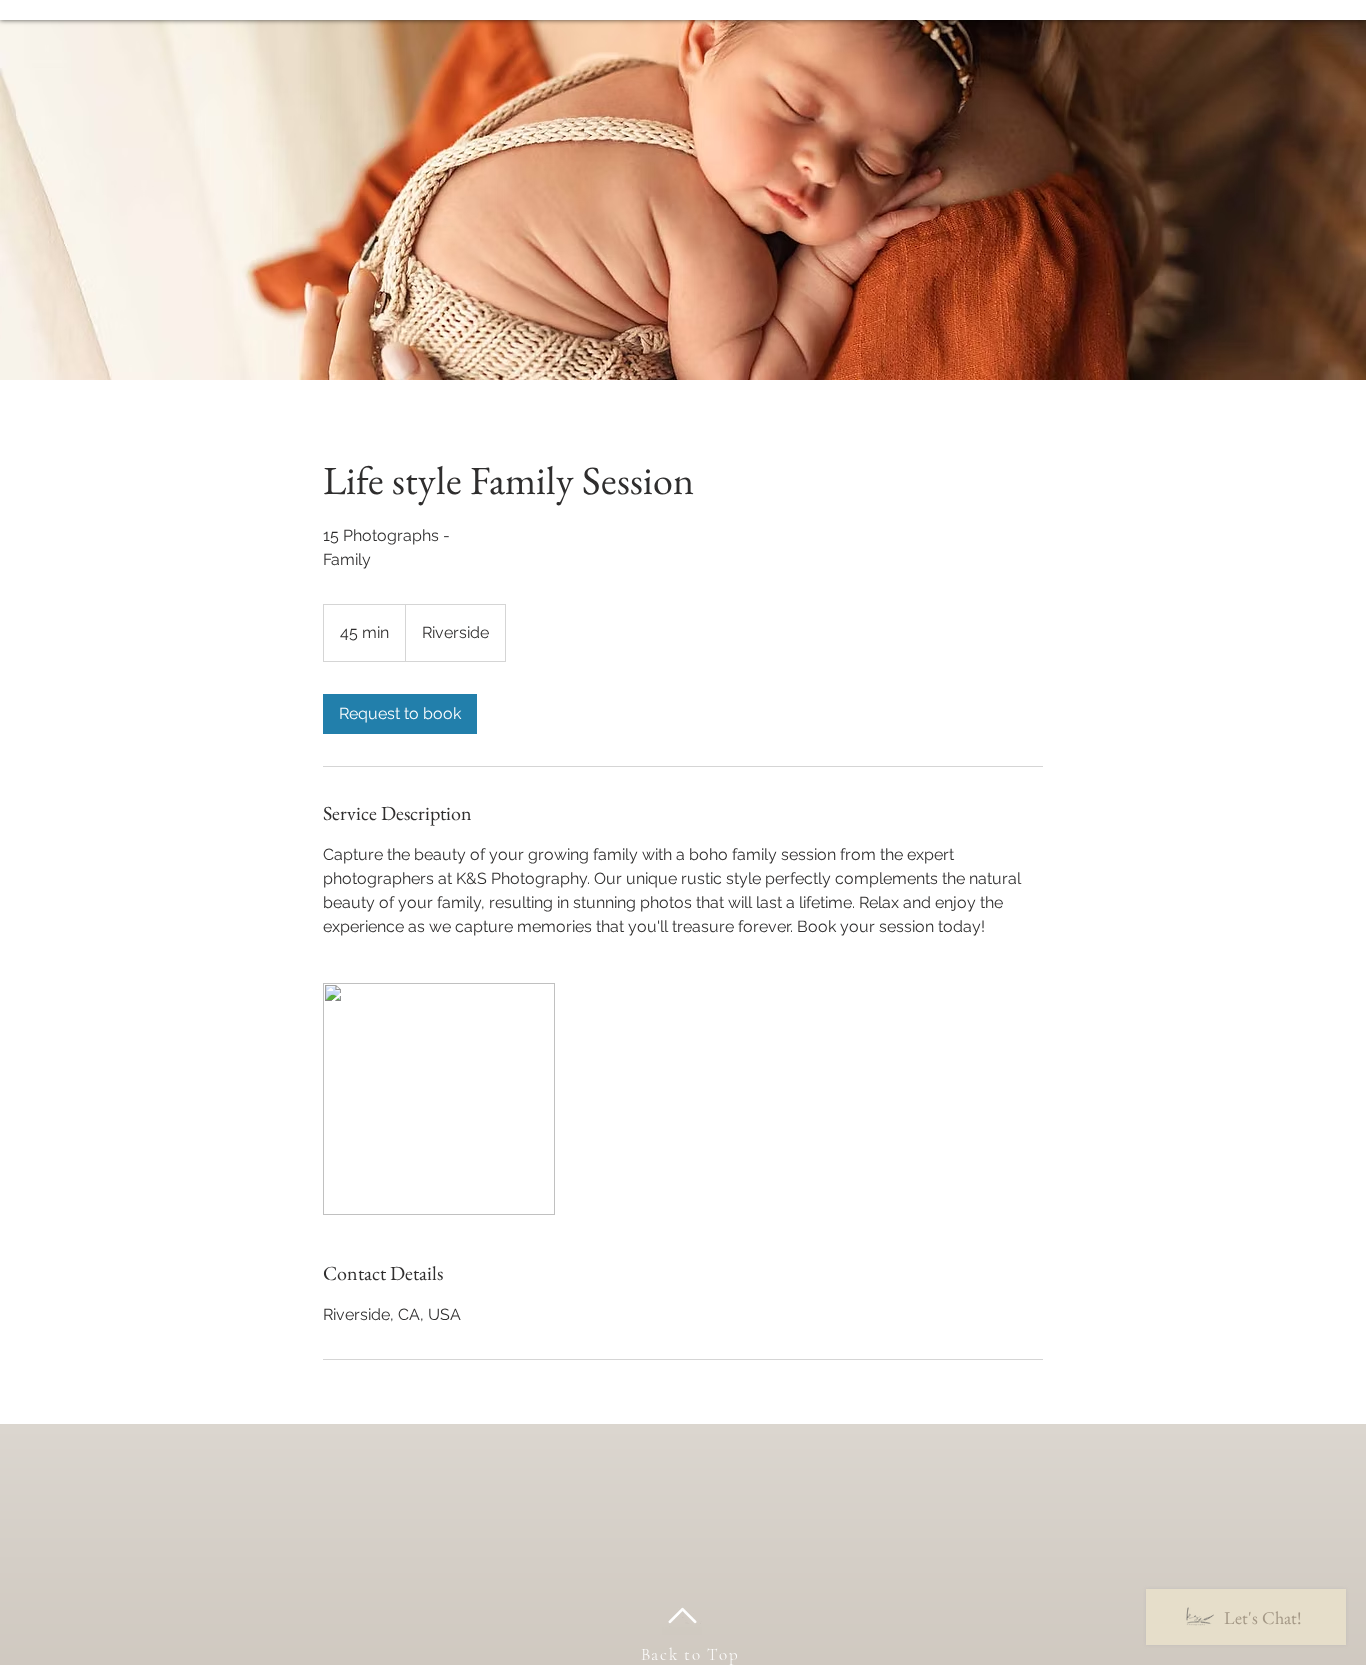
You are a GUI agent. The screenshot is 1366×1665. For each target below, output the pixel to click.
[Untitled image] (439, 1099)
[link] (400, 714)
